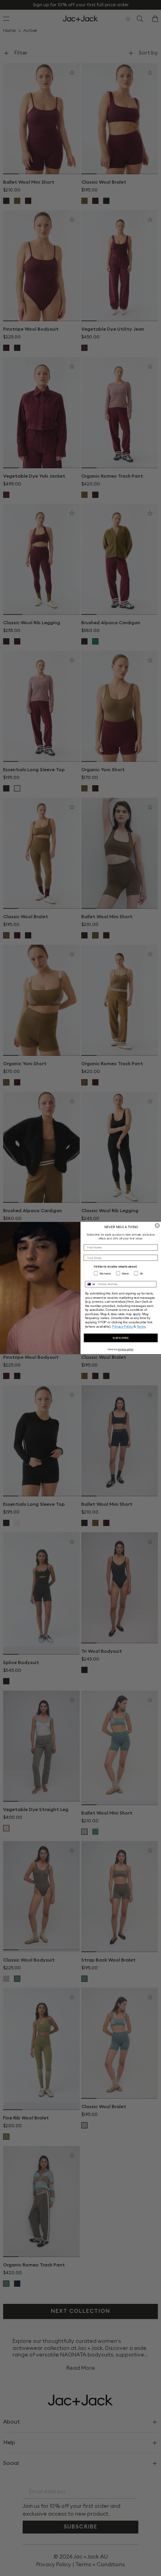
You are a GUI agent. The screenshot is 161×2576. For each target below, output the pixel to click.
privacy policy (126, 1349)
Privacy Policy (123, 1326)
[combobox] (90, 1284)
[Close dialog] (157, 1226)
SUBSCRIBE (121, 1338)
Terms (141, 1326)
